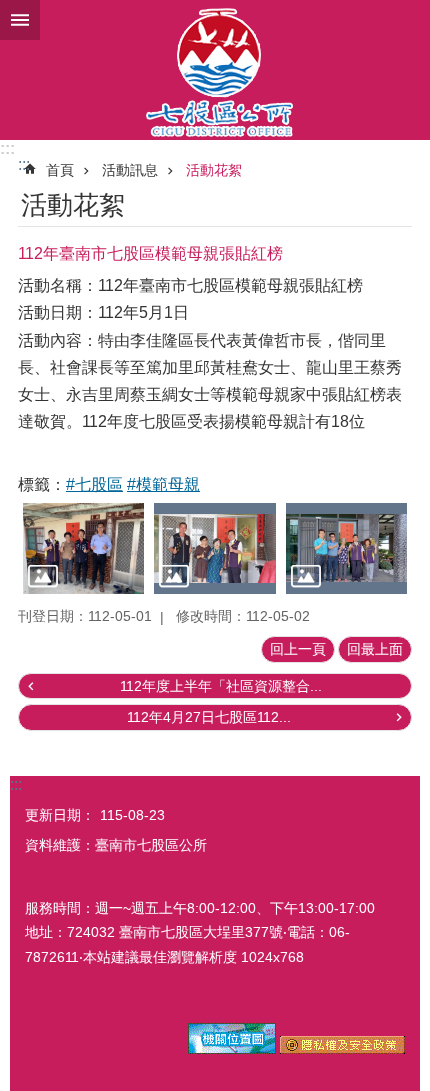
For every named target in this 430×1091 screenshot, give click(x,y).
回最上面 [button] (375, 649)
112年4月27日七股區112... (209, 717)
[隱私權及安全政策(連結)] (342, 1049)
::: (7, 148)
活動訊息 (130, 170)
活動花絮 (214, 170)
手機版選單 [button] (20, 20)
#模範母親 (163, 484)
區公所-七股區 (215, 70)
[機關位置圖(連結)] (232, 1049)
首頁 (60, 170)
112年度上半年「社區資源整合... (221, 686)
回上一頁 (298, 649)
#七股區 (94, 484)
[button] (83, 548)
